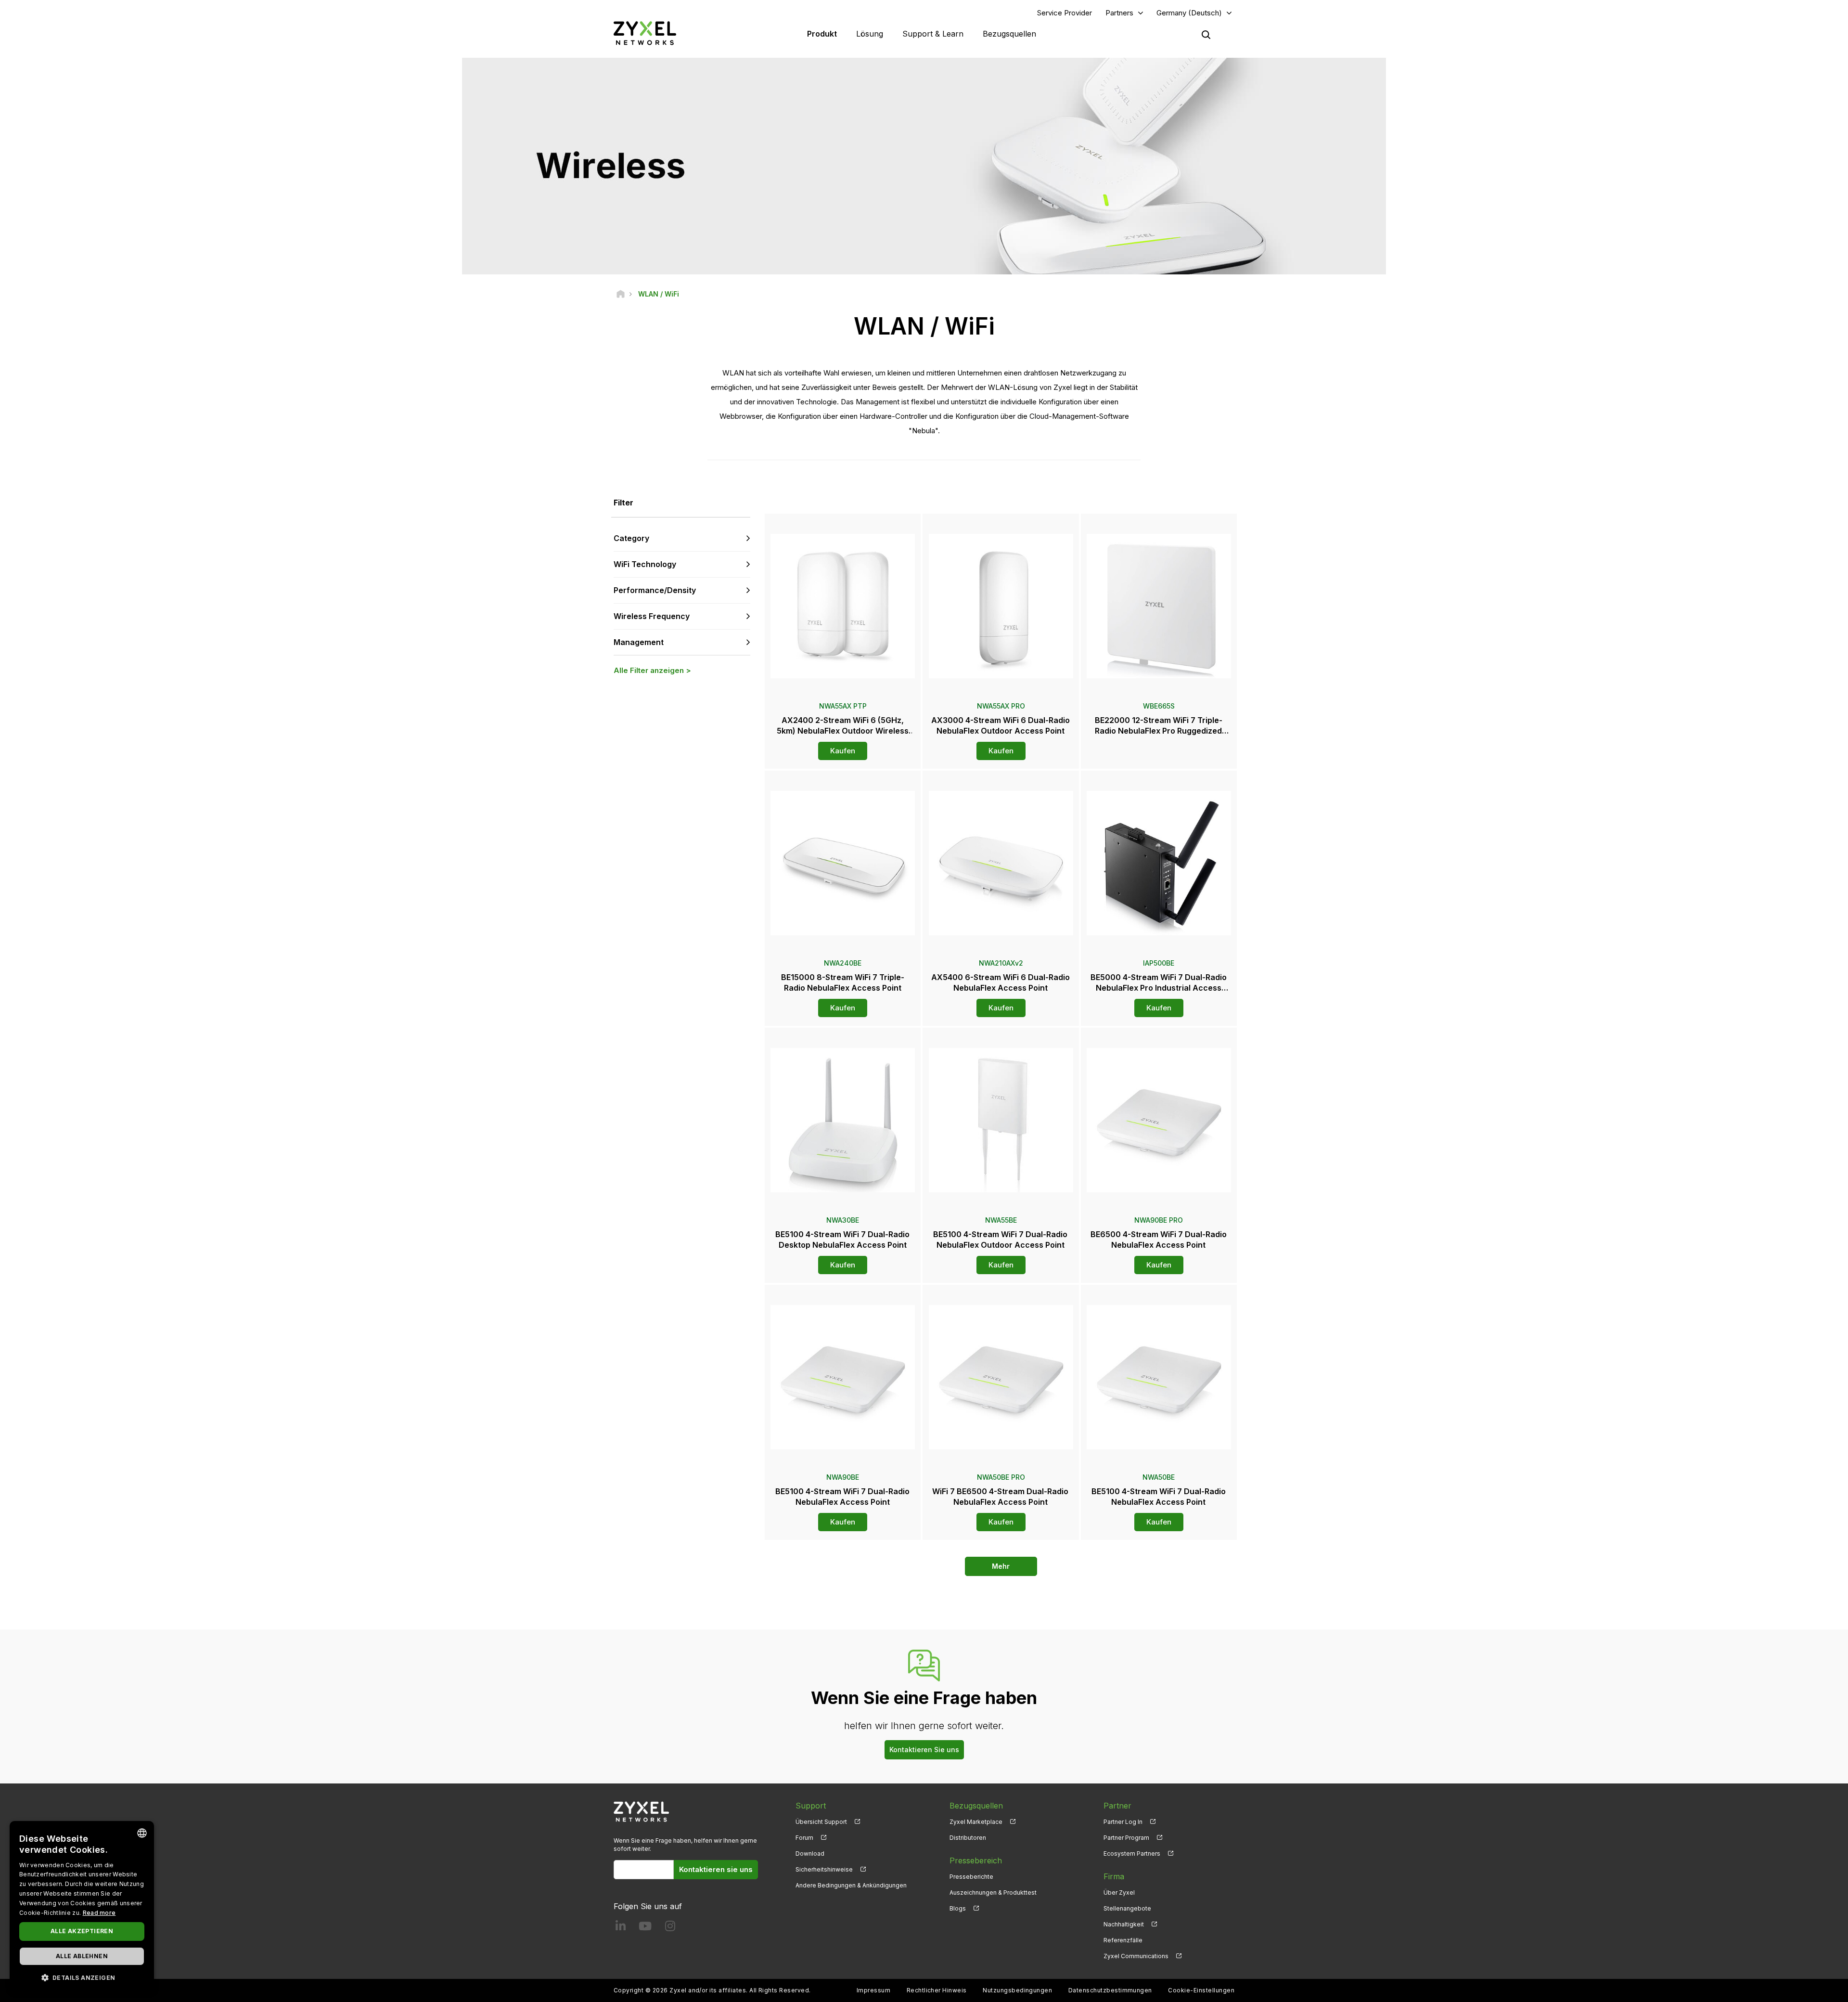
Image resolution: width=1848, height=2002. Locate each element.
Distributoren (968, 1838)
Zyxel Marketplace (976, 1822)
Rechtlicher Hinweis (937, 1990)
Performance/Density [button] (655, 590)
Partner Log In (1123, 1822)
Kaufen (843, 751)
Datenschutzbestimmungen (1110, 1990)
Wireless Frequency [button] (652, 616)
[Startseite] (621, 294)
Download (810, 1853)
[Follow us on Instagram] (670, 1928)
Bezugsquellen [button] (1009, 34)
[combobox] (142, 1833)
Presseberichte (971, 1877)
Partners (1119, 13)
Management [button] (639, 642)
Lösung (870, 34)
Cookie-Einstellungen (1201, 1990)
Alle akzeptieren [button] (82, 1931)
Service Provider (1065, 13)
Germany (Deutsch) (1189, 13)
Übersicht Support (821, 1822)
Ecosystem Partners (1132, 1853)
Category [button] (631, 538)
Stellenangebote (1127, 1908)
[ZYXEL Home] (645, 33)
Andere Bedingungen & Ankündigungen (851, 1885)
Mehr (1001, 1566)
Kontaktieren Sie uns (924, 1750)
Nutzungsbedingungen (1017, 1990)
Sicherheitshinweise (824, 1869)
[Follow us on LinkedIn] (621, 1928)
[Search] (1206, 35)
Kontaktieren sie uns (716, 1869)
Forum (804, 1838)
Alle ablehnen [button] (82, 1956)
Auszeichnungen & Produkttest (993, 1892)
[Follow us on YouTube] (645, 1928)
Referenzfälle (1123, 1940)
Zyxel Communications (1136, 1956)
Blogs (958, 1908)
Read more (99, 1913)
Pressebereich (976, 1860)
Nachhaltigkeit (1124, 1924)
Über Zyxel (1119, 1892)
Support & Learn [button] (933, 34)
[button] (82, 1977)
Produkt (822, 34)
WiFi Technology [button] (645, 564)
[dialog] (82, 1907)
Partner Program (1126, 1838)
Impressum (873, 1990)
